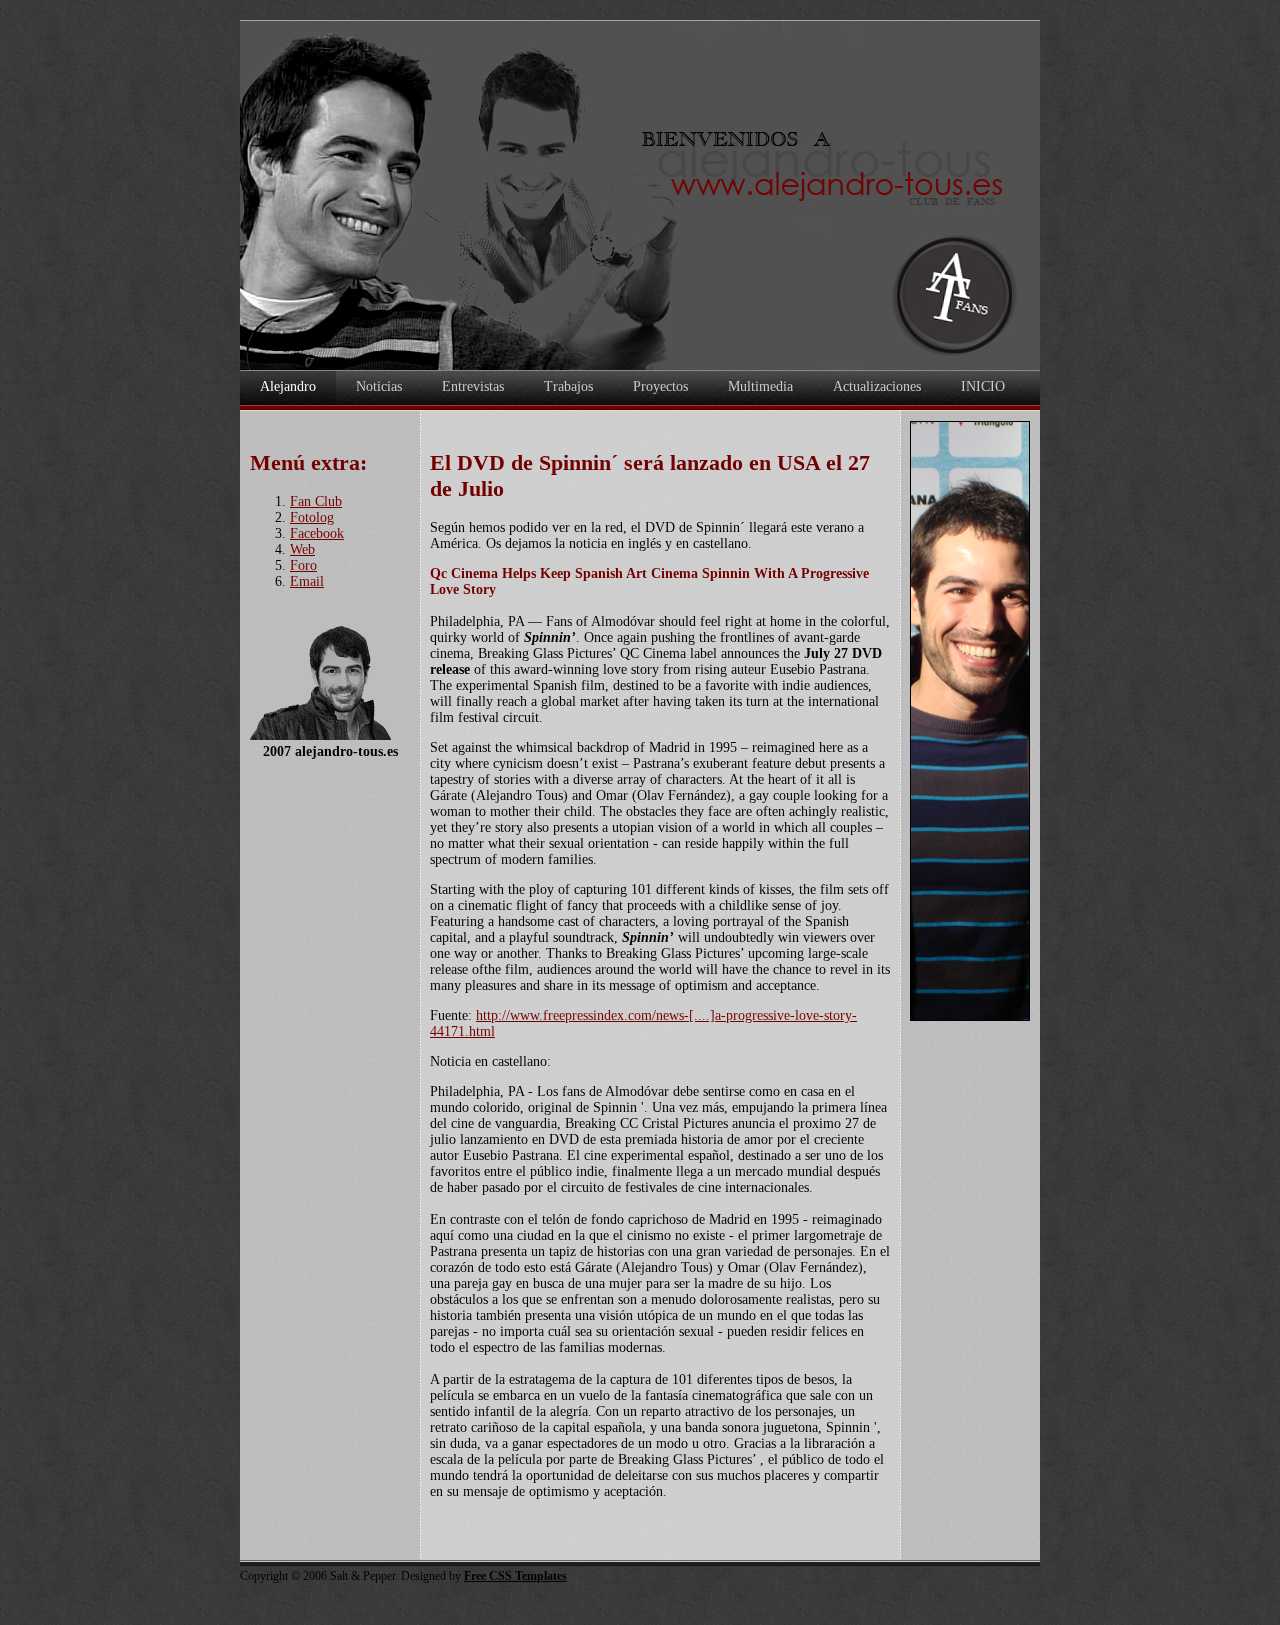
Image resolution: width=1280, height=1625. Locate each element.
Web (302, 549)
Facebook (317, 533)
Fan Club (316, 501)
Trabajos (568, 386)
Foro (303, 565)
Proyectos (660, 386)
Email (307, 581)
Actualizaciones (877, 386)
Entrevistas (473, 386)
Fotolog (312, 517)
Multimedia (760, 386)
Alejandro (288, 386)
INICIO (983, 386)
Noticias (379, 386)
